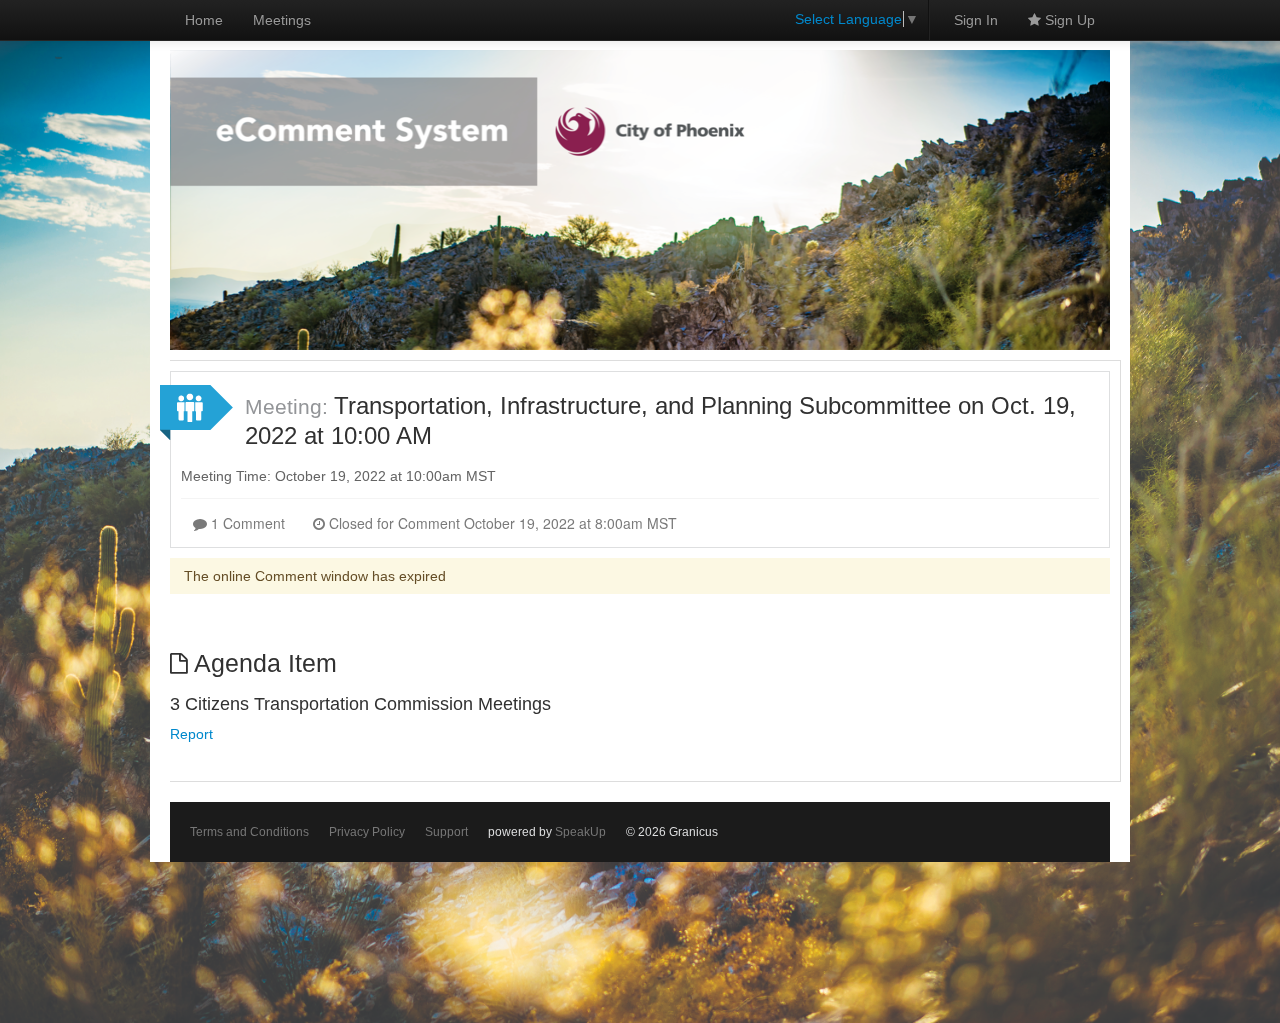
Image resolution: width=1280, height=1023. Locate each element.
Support (446, 832)
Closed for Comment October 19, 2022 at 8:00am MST (501, 523)
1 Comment (246, 523)
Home (204, 20)
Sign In (976, 20)
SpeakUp (580, 832)
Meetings (282, 20)
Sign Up (1068, 20)
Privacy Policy (367, 832)
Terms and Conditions (249, 832)
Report (191, 734)
